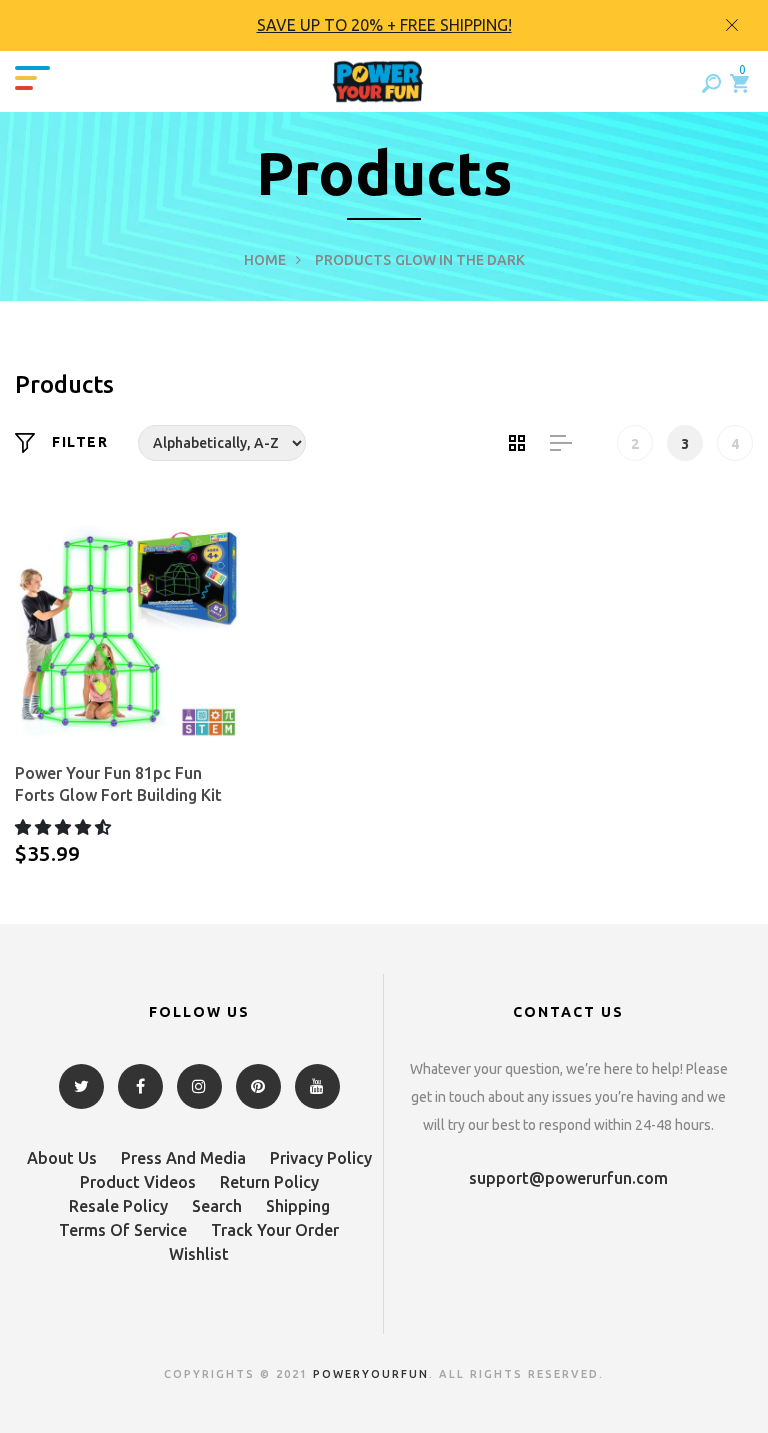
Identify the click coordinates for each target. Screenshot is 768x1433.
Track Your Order (275, 1230)
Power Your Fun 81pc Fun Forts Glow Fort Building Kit (118, 784)
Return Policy (269, 1182)
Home (265, 260)
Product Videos (138, 1182)
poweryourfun (371, 1374)
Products (353, 260)
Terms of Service (123, 1230)
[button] (65, 827)
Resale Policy (118, 1206)
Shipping (298, 1206)
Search (217, 1206)
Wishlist (199, 1254)
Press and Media (183, 1158)
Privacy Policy (321, 1158)
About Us (62, 1158)
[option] (384, 25)
